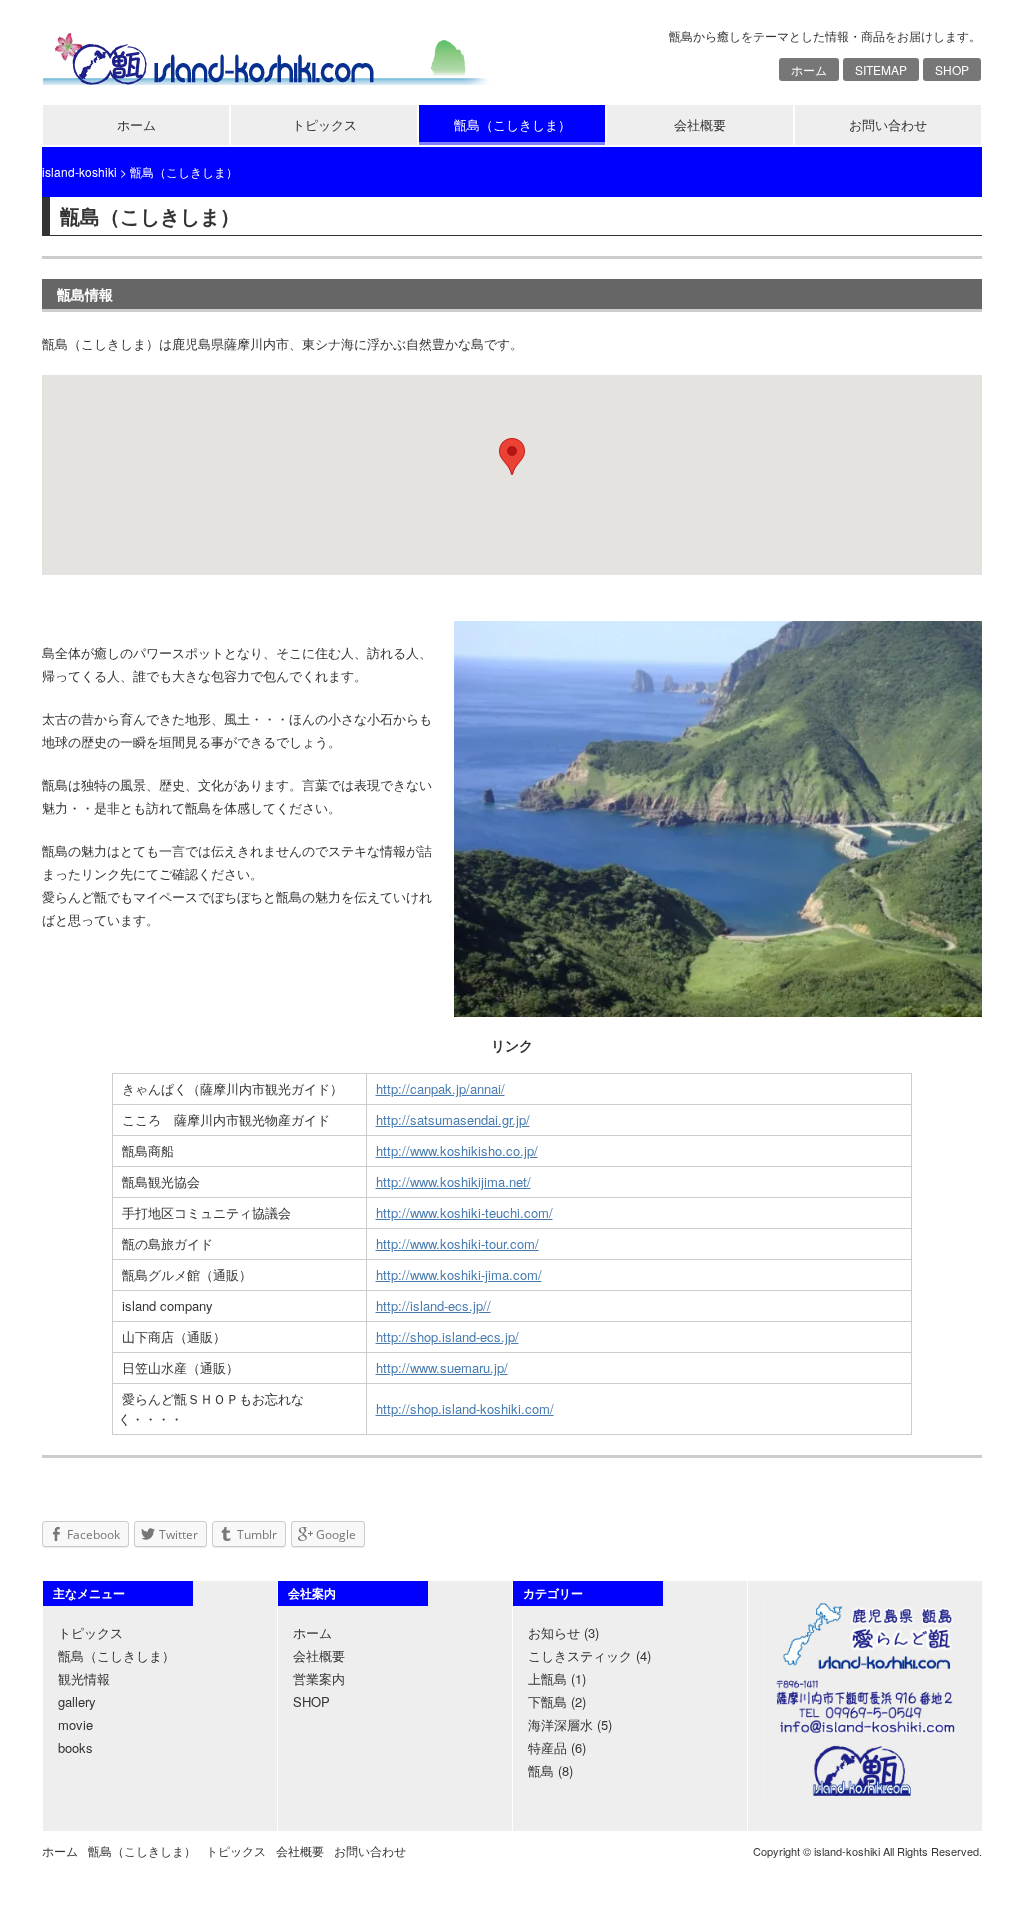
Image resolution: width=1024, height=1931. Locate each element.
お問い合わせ (888, 124)
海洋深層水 (560, 1724)
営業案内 (319, 1678)
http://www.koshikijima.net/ (453, 1181)
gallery (77, 1701)
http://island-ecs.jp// (433, 1305)
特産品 (547, 1747)
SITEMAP (881, 69)
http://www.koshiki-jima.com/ (459, 1274)
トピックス (324, 124)
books (75, 1747)
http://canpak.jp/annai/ (440, 1088)
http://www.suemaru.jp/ (442, 1367)
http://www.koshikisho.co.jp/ (457, 1150)
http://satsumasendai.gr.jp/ (453, 1119)
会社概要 (700, 124)
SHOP (952, 69)
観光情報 (84, 1678)
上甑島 (547, 1678)
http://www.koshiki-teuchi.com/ (464, 1212)
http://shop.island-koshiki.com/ (465, 1408)
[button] (512, 456)
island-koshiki (79, 171)
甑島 (541, 1770)
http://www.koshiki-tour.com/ (457, 1243)
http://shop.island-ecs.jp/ (447, 1336)
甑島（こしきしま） (512, 124)
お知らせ (554, 1632)
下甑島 (547, 1701)
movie (75, 1724)
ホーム (809, 69)
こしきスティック (580, 1655)
